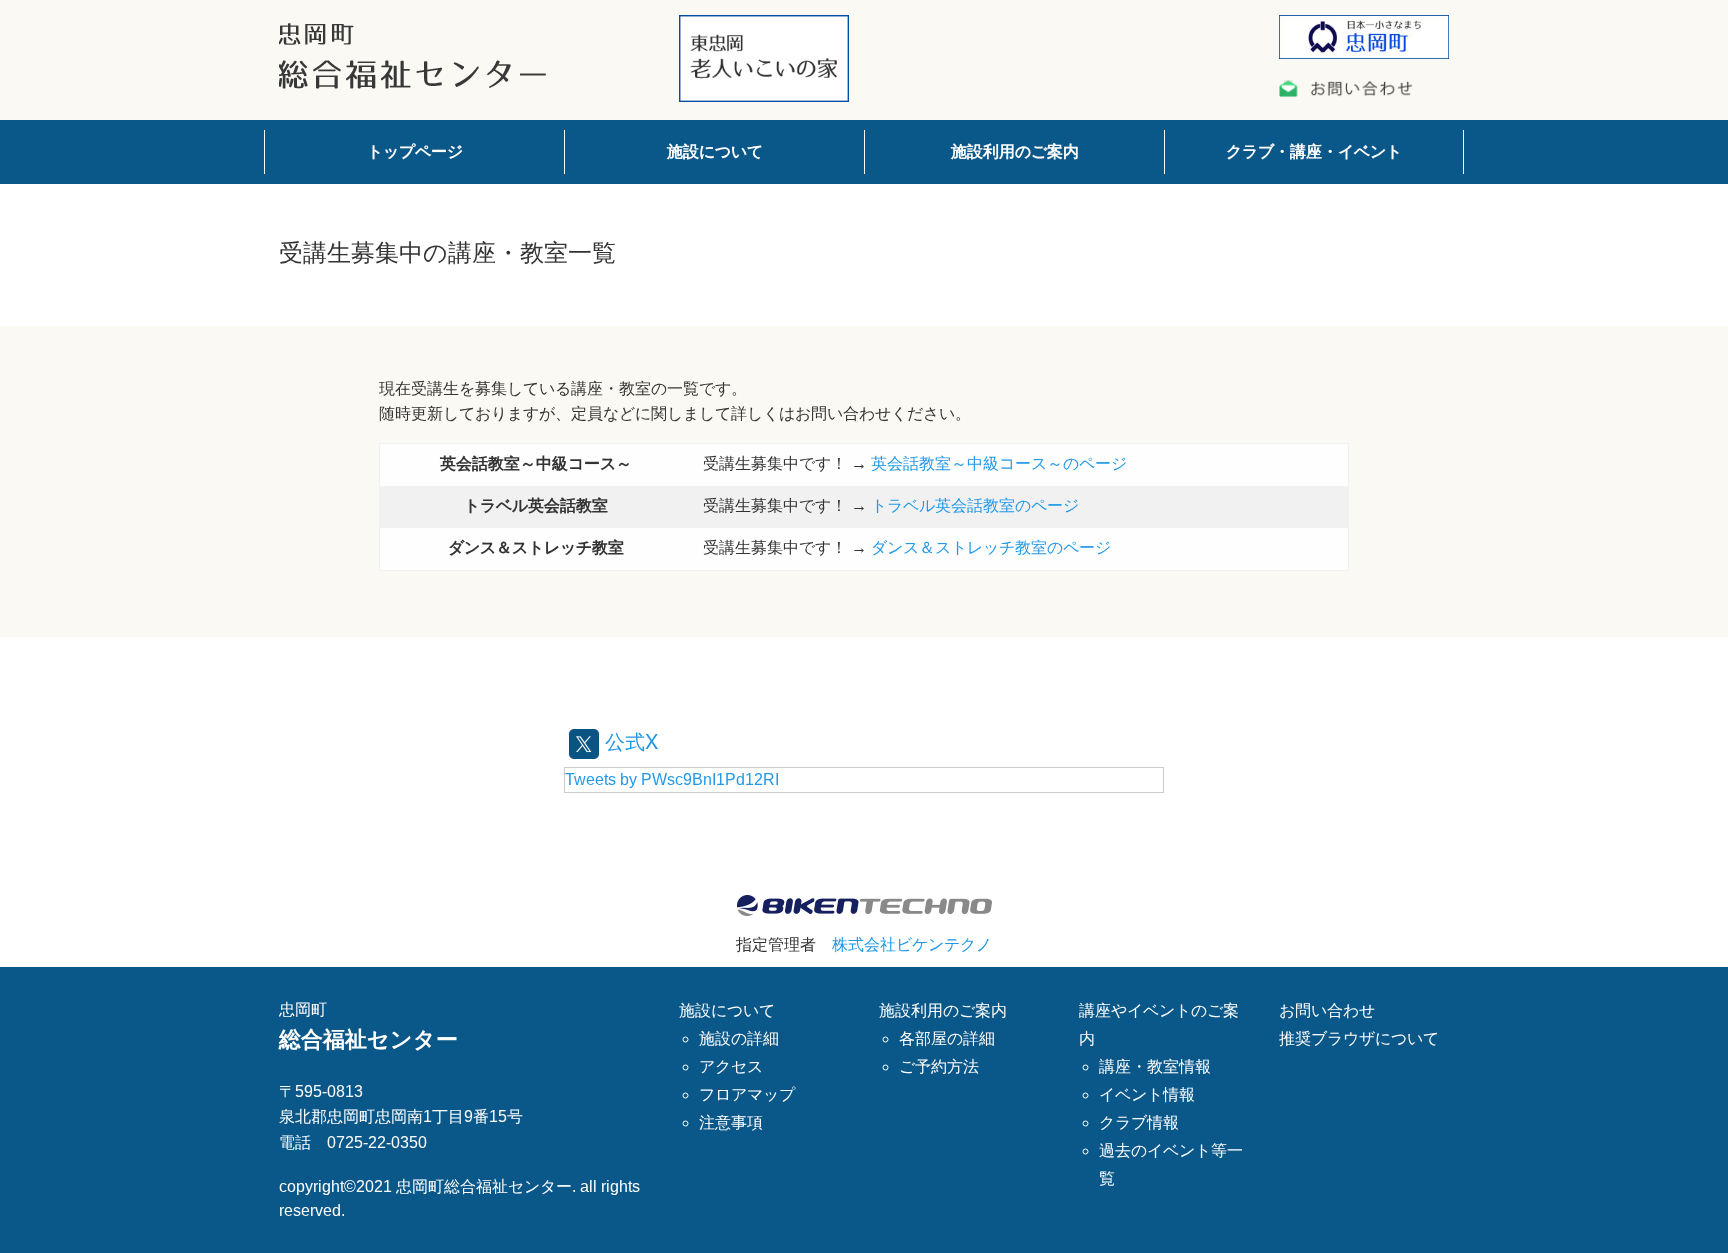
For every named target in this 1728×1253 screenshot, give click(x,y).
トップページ (415, 151)
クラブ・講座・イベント (1314, 151)
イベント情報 (1147, 1094)
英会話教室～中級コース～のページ (999, 463)
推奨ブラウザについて (1359, 1038)
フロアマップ (747, 1094)
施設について (715, 151)
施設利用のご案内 (1015, 151)
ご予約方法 (939, 1066)
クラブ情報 (1139, 1122)
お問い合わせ (1327, 1010)
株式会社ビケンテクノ (912, 944)
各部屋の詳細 (947, 1038)
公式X (628, 740)
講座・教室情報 (1155, 1066)
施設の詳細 (739, 1038)
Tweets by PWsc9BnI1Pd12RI (672, 779)
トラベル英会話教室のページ (975, 505)
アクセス (731, 1066)
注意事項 (731, 1122)
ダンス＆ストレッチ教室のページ (991, 547)
